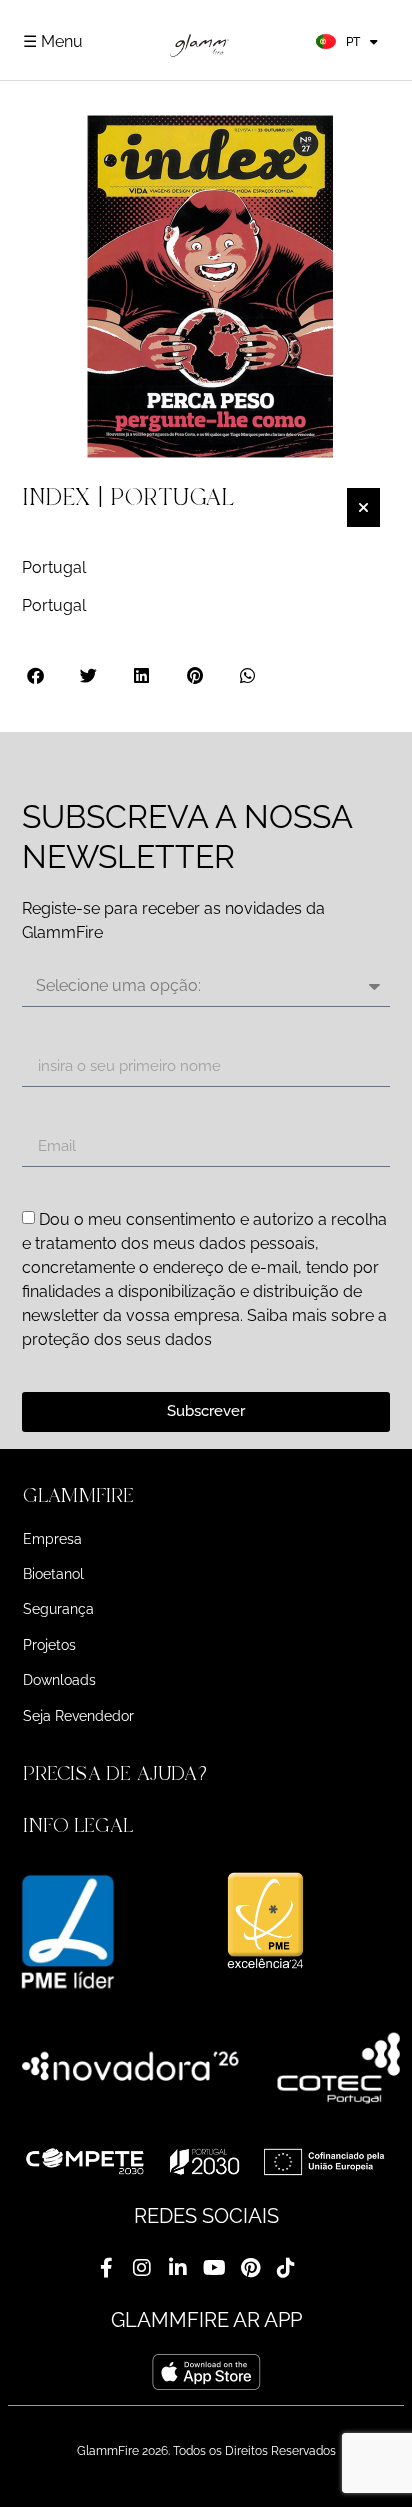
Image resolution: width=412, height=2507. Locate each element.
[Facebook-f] (106, 2268)
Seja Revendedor (78, 1716)
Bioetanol (53, 1574)
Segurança (58, 1609)
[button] (36, 675)
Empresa (52, 1539)
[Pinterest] (250, 2268)
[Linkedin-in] (178, 2268)
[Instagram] (142, 2268)
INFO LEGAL (78, 1825)
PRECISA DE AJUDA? (118, 1773)
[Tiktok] (286, 2268)
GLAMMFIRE (78, 1495)
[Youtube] (214, 2268)
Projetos (49, 1645)
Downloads (59, 1680)
